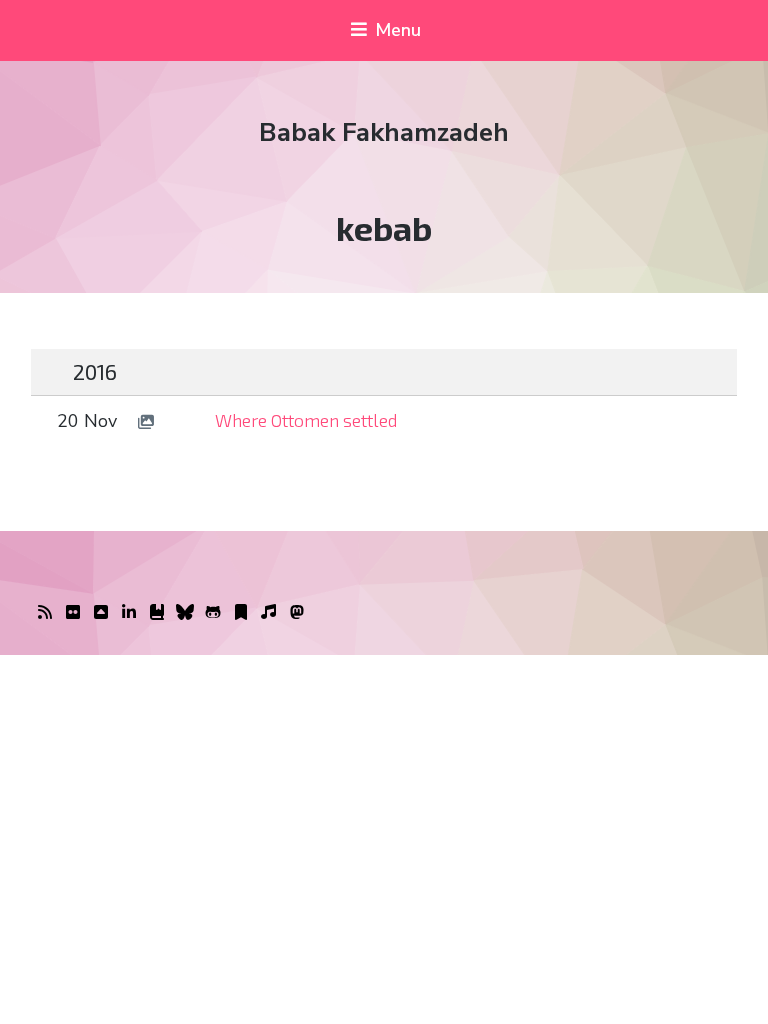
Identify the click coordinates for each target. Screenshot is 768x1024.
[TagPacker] (241, 613)
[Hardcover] (157, 613)
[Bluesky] (185, 613)
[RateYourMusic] (269, 613)
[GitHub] (213, 613)
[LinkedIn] (129, 613)
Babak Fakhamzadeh (384, 132)
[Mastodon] (297, 613)
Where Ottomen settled (306, 420)
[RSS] (45, 613)
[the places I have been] (101, 613)
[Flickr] (73, 613)
